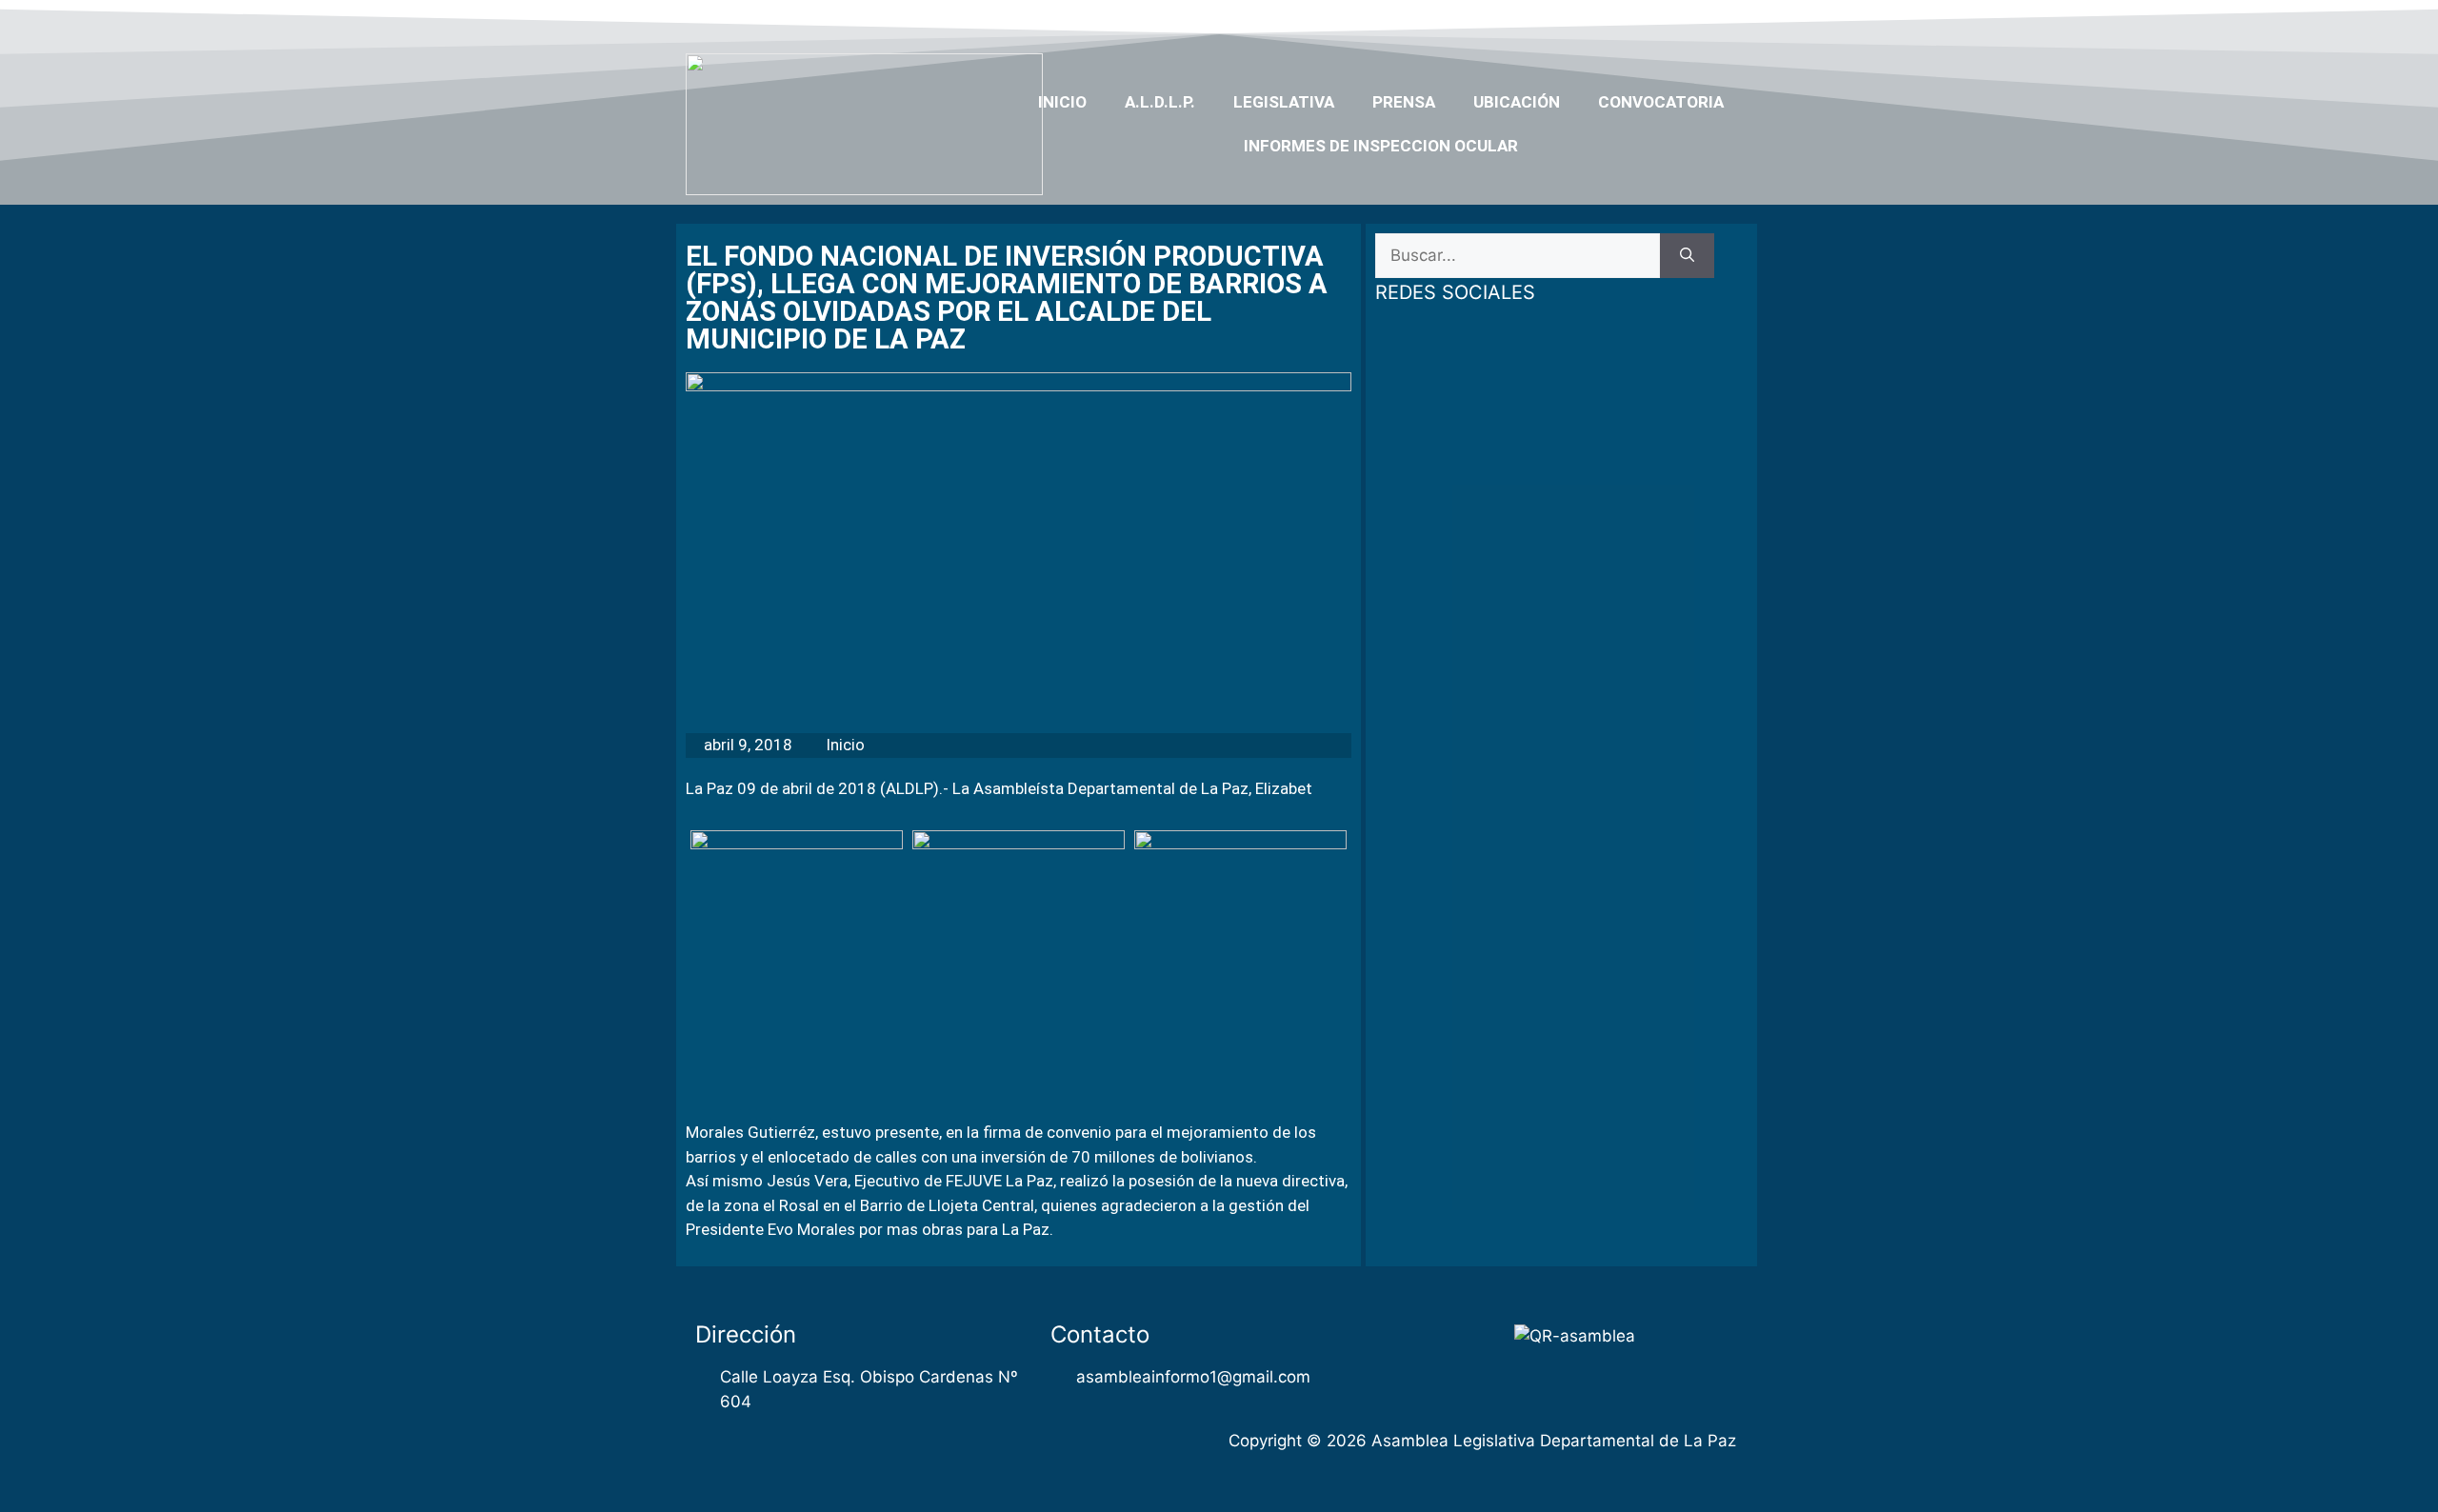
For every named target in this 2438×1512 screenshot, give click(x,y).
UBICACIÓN (1517, 102)
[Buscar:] (1518, 256)
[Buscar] (1687, 256)
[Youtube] (1660, 22)
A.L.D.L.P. (1160, 102)
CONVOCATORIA (1661, 102)
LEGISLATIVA (1284, 102)
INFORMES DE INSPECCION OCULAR (1381, 146)
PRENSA (1404, 102)
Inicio (1062, 102)
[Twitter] (1623, 22)
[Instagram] (1697, 22)
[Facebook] (1587, 22)
